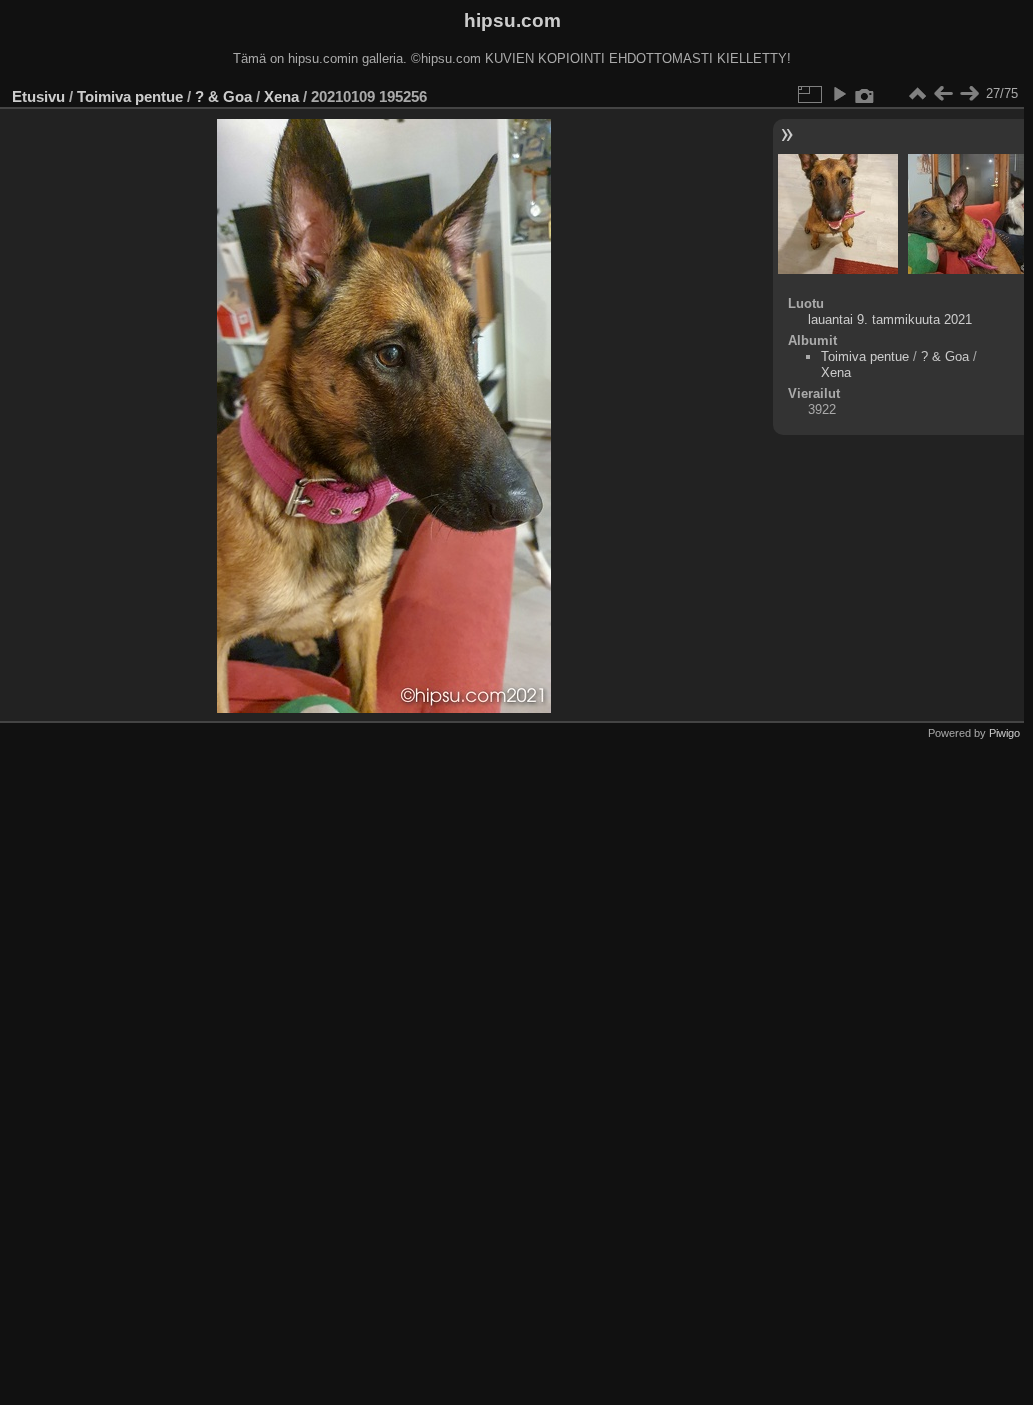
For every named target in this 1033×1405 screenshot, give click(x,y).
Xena (281, 96)
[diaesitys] (839, 94)
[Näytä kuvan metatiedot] (865, 94)
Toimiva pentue (130, 96)
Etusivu (38, 96)
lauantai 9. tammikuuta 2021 (890, 319)
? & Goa (223, 96)
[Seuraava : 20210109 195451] (969, 94)
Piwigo (1004, 733)
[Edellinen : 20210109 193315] (943, 94)
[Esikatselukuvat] (917, 94)
